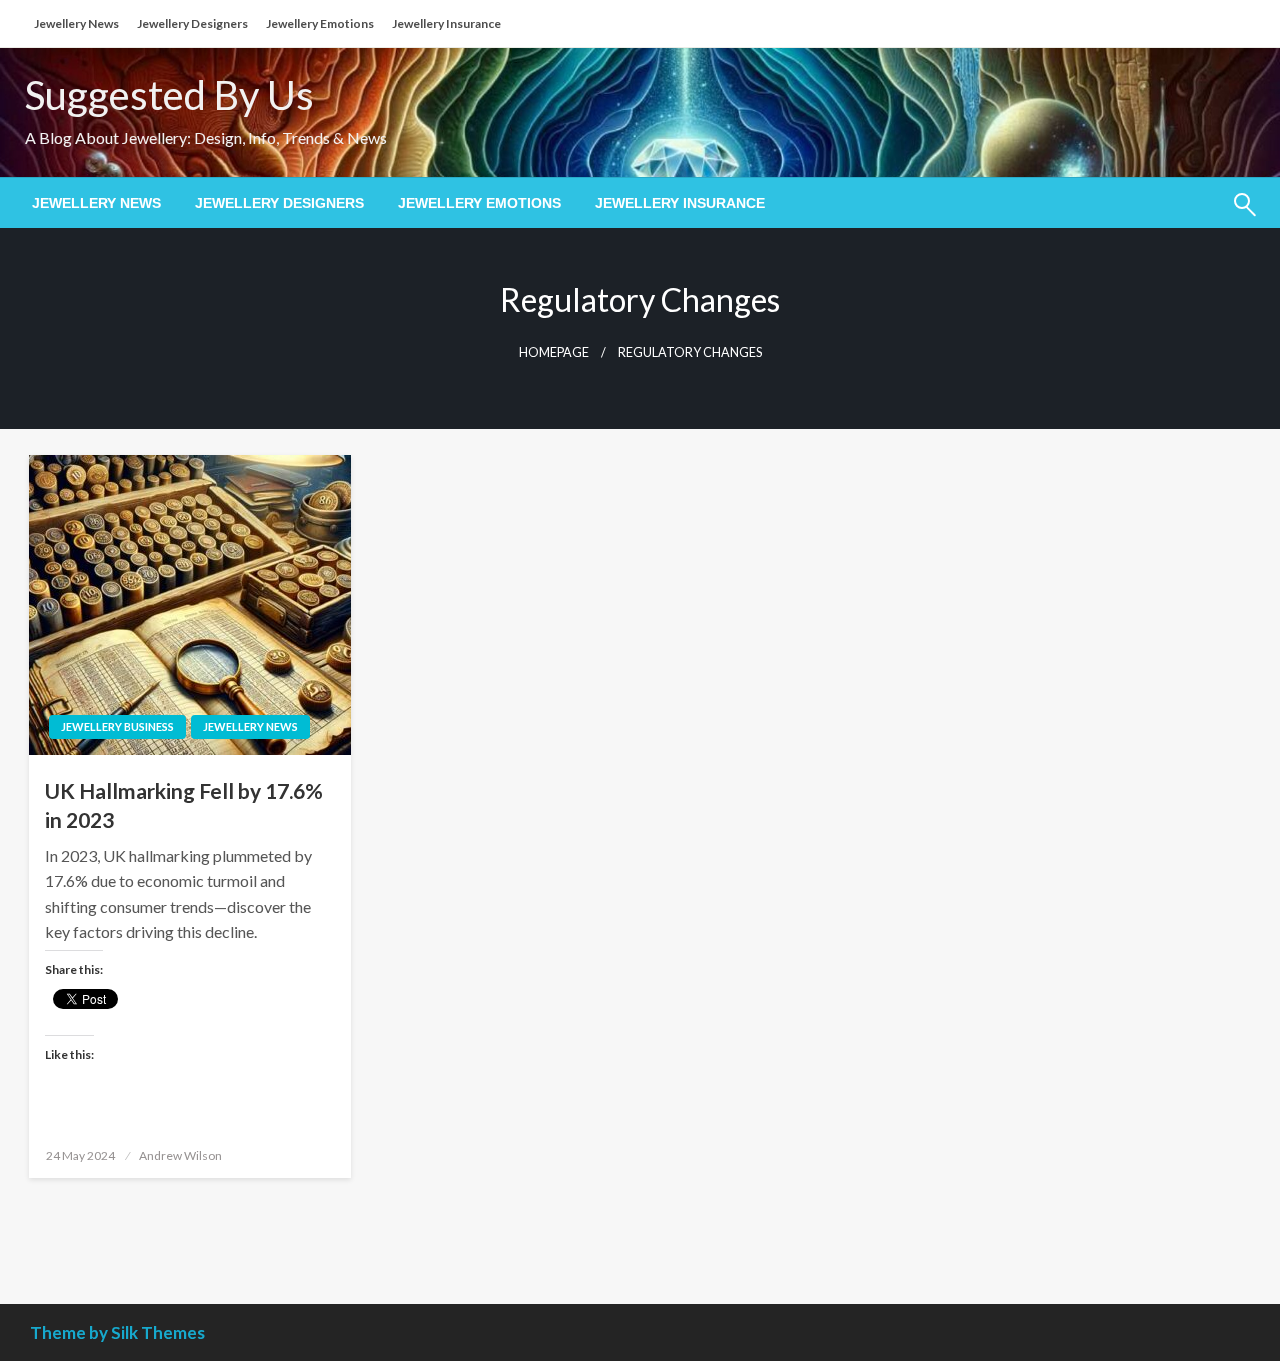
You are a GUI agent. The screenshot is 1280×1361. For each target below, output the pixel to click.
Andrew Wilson (180, 1155)
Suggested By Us (169, 95)
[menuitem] (96, 203)
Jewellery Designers (192, 23)
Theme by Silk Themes (117, 1332)
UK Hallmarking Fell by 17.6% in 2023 (184, 805)
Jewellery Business (117, 726)
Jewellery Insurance (446, 23)
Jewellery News (76, 23)
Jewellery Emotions (320, 23)
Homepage (554, 352)
